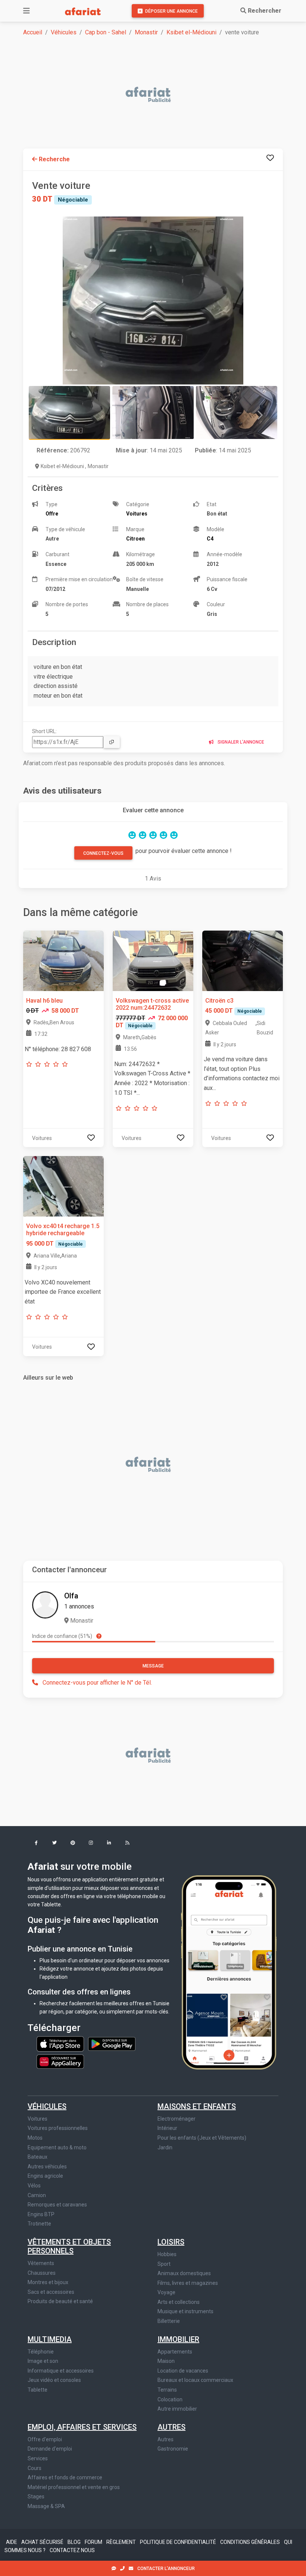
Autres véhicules (47, 2167)
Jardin (165, 2147)
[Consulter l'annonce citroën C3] (243, 960)
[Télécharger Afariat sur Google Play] (112, 2043)
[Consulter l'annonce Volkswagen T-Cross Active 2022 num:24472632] (153, 960)
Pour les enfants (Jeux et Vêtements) (202, 2138)
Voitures (38, 2119)
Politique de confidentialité (179, 2542)
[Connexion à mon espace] (270, 158)
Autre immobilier (177, 2409)
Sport (164, 2264)
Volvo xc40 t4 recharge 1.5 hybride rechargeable (63, 1230)
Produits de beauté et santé (60, 2301)
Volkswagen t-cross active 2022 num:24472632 (152, 1004)
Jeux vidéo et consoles (54, 2380)
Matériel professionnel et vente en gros (74, 2487)
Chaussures (42, 2273)
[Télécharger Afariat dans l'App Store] (61, 2043)
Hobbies (167, 2254)
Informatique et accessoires (61, 2371)
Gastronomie (173, 2449)
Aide (12, 2542)
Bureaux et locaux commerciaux (195, 2380)
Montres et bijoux (48, 2282)
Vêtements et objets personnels (69, 2246)
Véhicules (64, 32)
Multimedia (50, 2339)
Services (38, 2458)
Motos (35, 2138)
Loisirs (171, 2242)
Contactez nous (72, 2550)
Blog (75, 2542)
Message (153, 1666)
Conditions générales (251, 2542)
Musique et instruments (185, 2311)
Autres (171, 2427)
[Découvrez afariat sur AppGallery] (60, 2059)
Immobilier (178, 2339)
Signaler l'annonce (240, 742)
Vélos (34, 2186)
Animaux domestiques (184, 2273)
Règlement (122, 2542)
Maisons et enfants (197, 2106)
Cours (35, 2468)
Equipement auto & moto (57, 2147)
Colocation (170, 2399)
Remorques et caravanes (57, 2205)
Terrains (167, 2390)
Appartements (175, 2352)
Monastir (146, 32)
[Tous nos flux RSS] (127, 1843)
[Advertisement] (157, 95)
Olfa (71, 1596)
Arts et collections (179, 2302)
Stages (36, 2496)
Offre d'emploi (45, 2439)
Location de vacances (183, 2371)
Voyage (166, 2292)
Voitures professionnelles (58, 2128)
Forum (94, 2542)
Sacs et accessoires (51, 2292)
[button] (36, 1843)
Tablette (38, 2390)
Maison (166, 2361)
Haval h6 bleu (44, 1001)
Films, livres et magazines (188, 2283)
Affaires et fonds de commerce (65, 2477)
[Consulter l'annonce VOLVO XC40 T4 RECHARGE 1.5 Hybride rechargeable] (63, 1186)
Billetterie (169, 2321)
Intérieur (167, 2128)
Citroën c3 (219, 1001)
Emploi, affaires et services (82, 2427)
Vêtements (41, 2263)
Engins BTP (41, 2214)
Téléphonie (41, 2352)
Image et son (43, 2361)
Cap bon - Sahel (106, 32)
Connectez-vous (103, 853)
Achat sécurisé (43, 2542)
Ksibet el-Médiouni (191, 32)
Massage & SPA (46, 2506)
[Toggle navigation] (26, 11)
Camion (37, 2195)
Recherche (54, 159)
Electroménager (177, 2119)
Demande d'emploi (50, 2449)
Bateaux (38, 2157)
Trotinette (39, 2224)
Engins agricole (45, 2176)
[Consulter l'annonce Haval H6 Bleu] (63, 960)
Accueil (33, 32)
